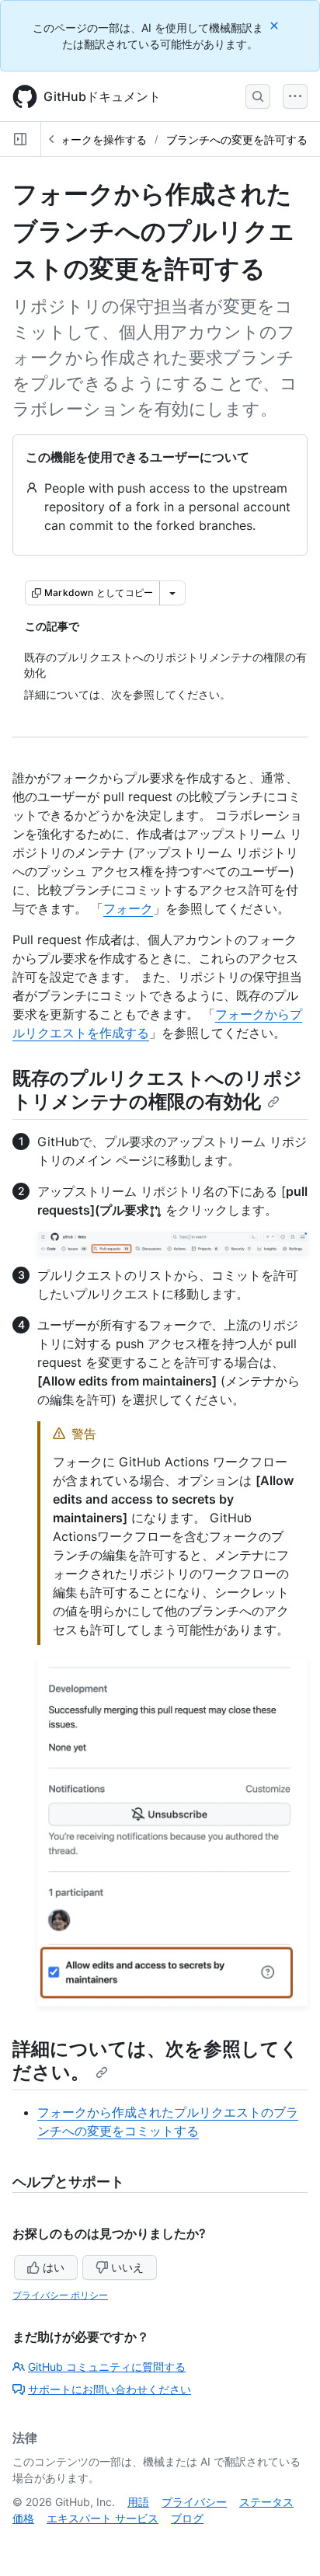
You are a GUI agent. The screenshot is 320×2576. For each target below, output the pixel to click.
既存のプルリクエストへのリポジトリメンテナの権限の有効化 (157, 1090)
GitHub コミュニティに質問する (107, 2367)
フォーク (128, 908)
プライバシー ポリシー (60, 2295)
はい (54, 2267)
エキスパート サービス (103, 2518)
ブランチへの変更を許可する (237, 139)
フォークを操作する (98, 139)
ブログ (187, 2518)
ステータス (266, 2502)
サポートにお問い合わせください (110, 2389)
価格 (23, 2518)
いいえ (127, 2267)
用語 (138, 2502)
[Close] (276, 25)
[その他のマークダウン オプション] (172, 593)
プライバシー (194, 2502)
